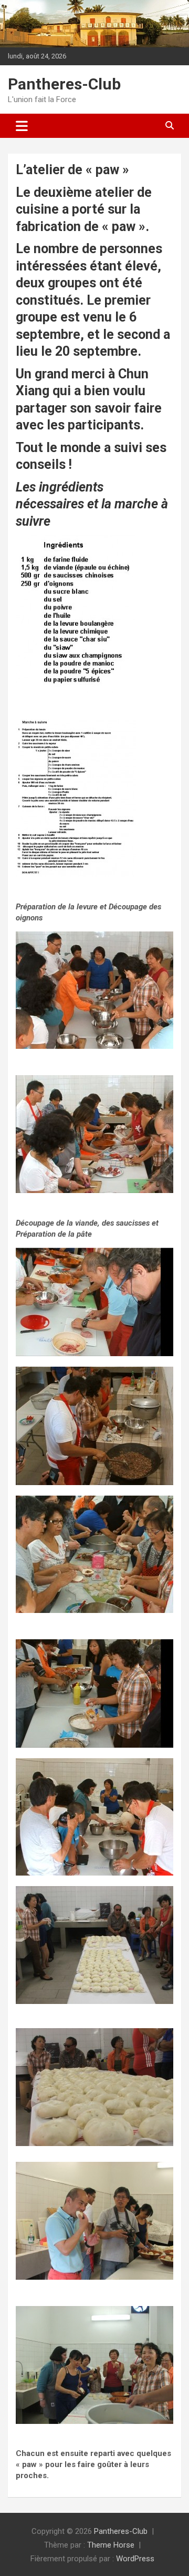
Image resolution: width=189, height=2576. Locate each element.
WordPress (135, 2559)
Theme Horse (111, 2545)
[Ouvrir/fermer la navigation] (22, 126)
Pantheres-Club (64, 84)
